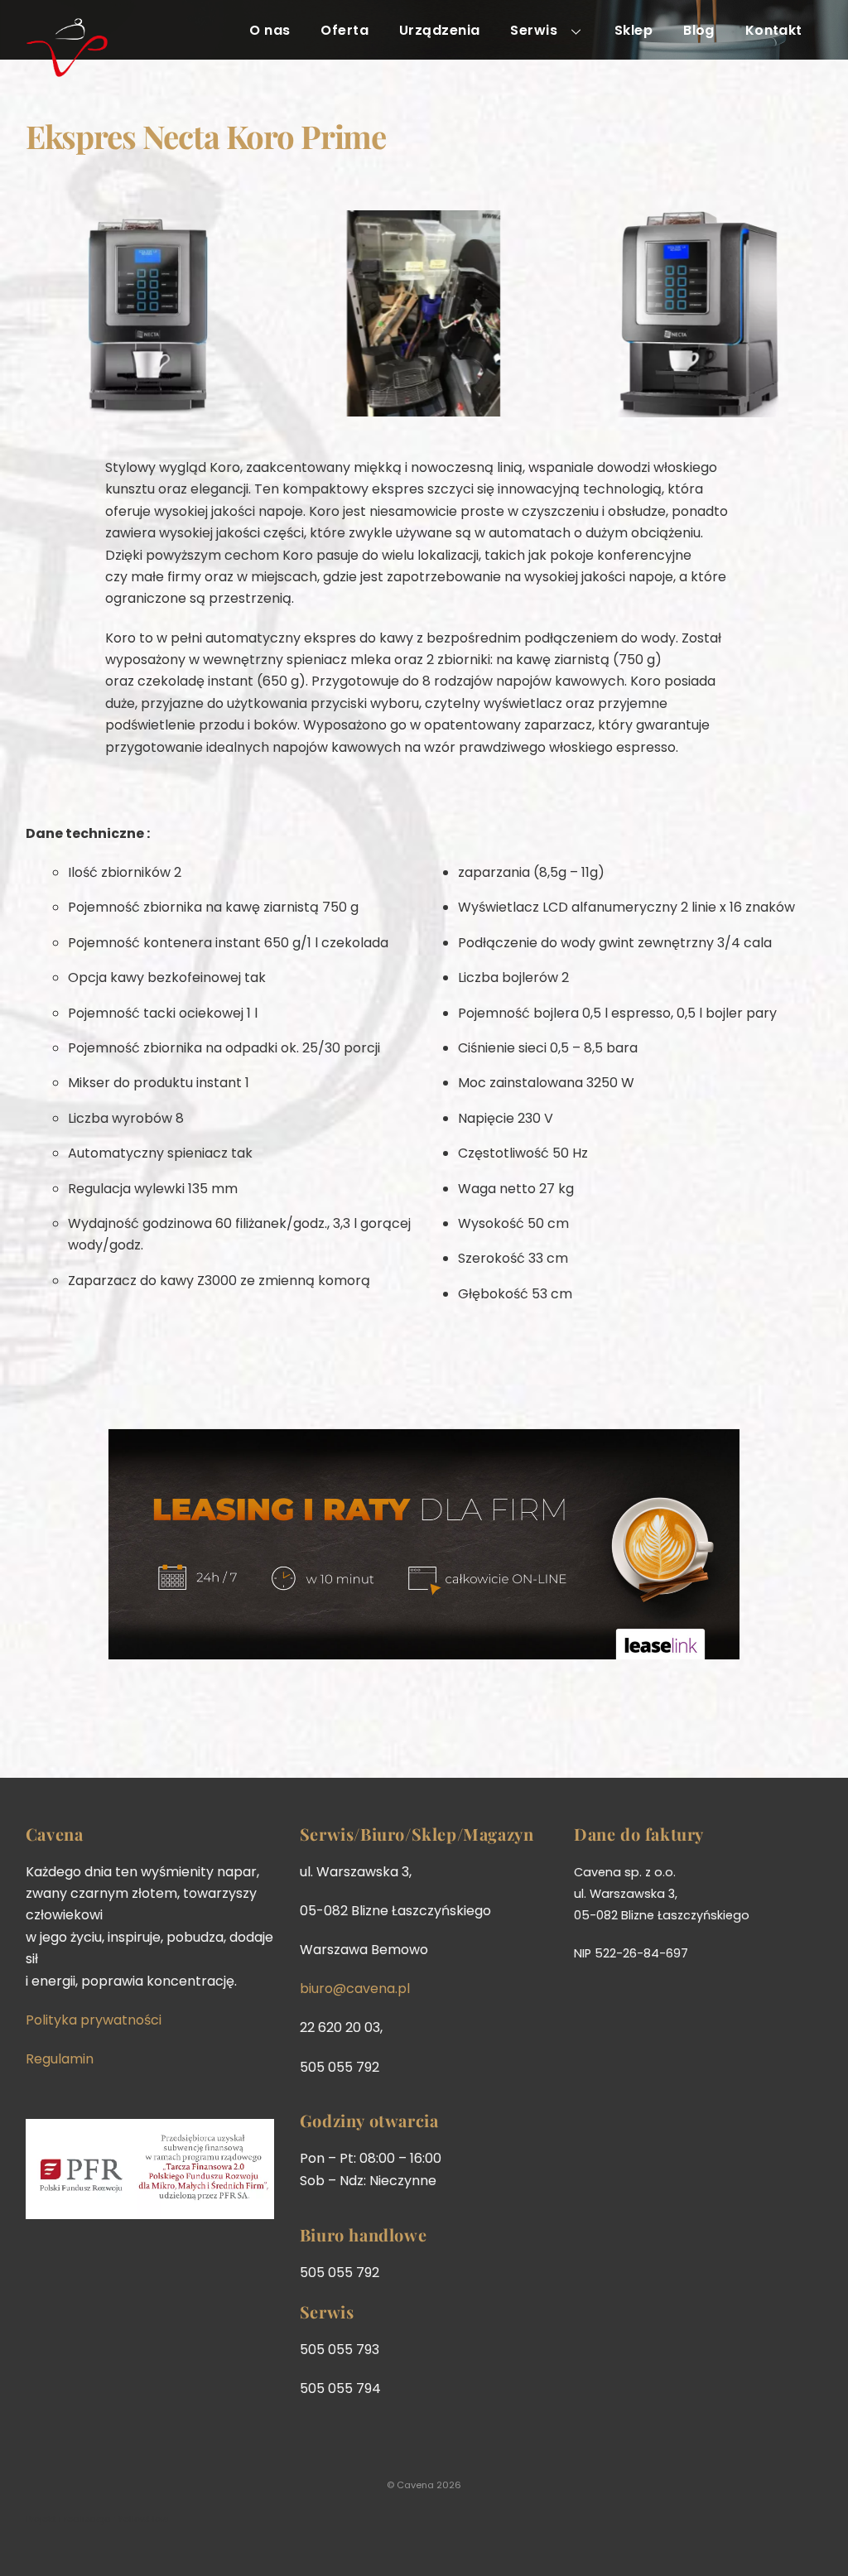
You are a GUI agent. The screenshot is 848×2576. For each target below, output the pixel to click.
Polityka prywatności (94, 2020)
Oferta (344, 30)
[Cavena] (67, 67)
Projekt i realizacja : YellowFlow (97, 2519)
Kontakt (774, 30)
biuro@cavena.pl (355, 1989)
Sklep (634, 30)
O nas (270, 30)
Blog (699, 30)
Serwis (534, 30)
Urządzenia (440, 30)
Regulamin (60, 2059)
